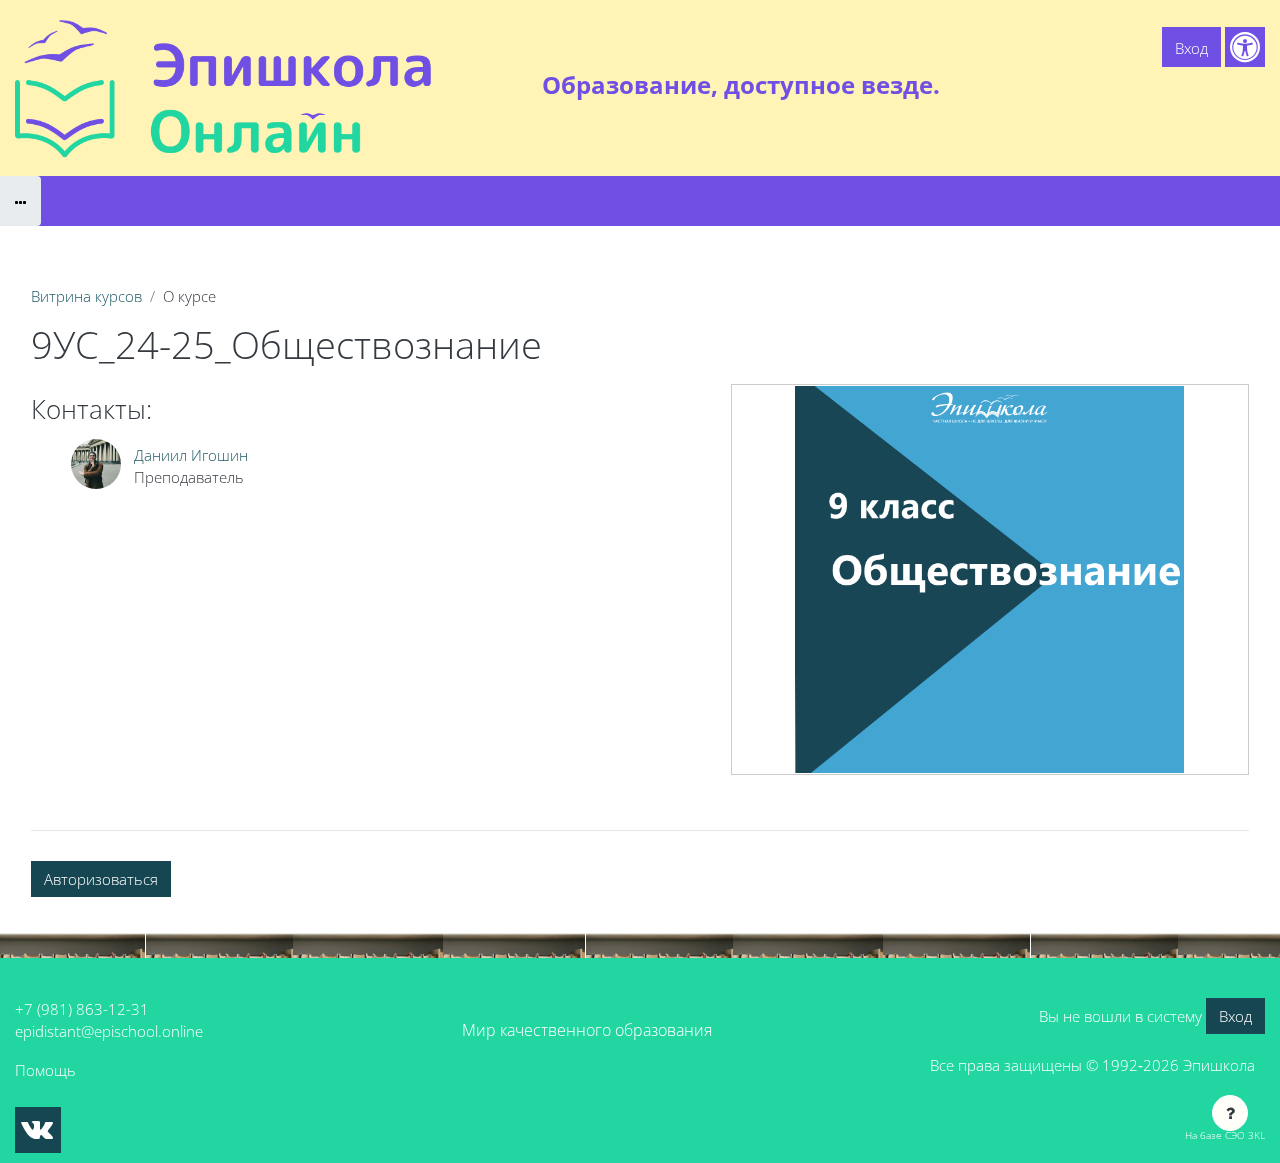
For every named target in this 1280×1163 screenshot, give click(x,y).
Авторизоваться (101, 879)
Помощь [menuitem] (1139, 85)
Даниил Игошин (191, 455)
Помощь (45, 1070)
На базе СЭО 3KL (1225, 1135)
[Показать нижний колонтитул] (1230, 1113)
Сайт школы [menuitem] (1046, 85)
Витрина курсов (86, 296)
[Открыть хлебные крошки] (20, 201)
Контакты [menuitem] (1223, 85)
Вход (1191, 48)
